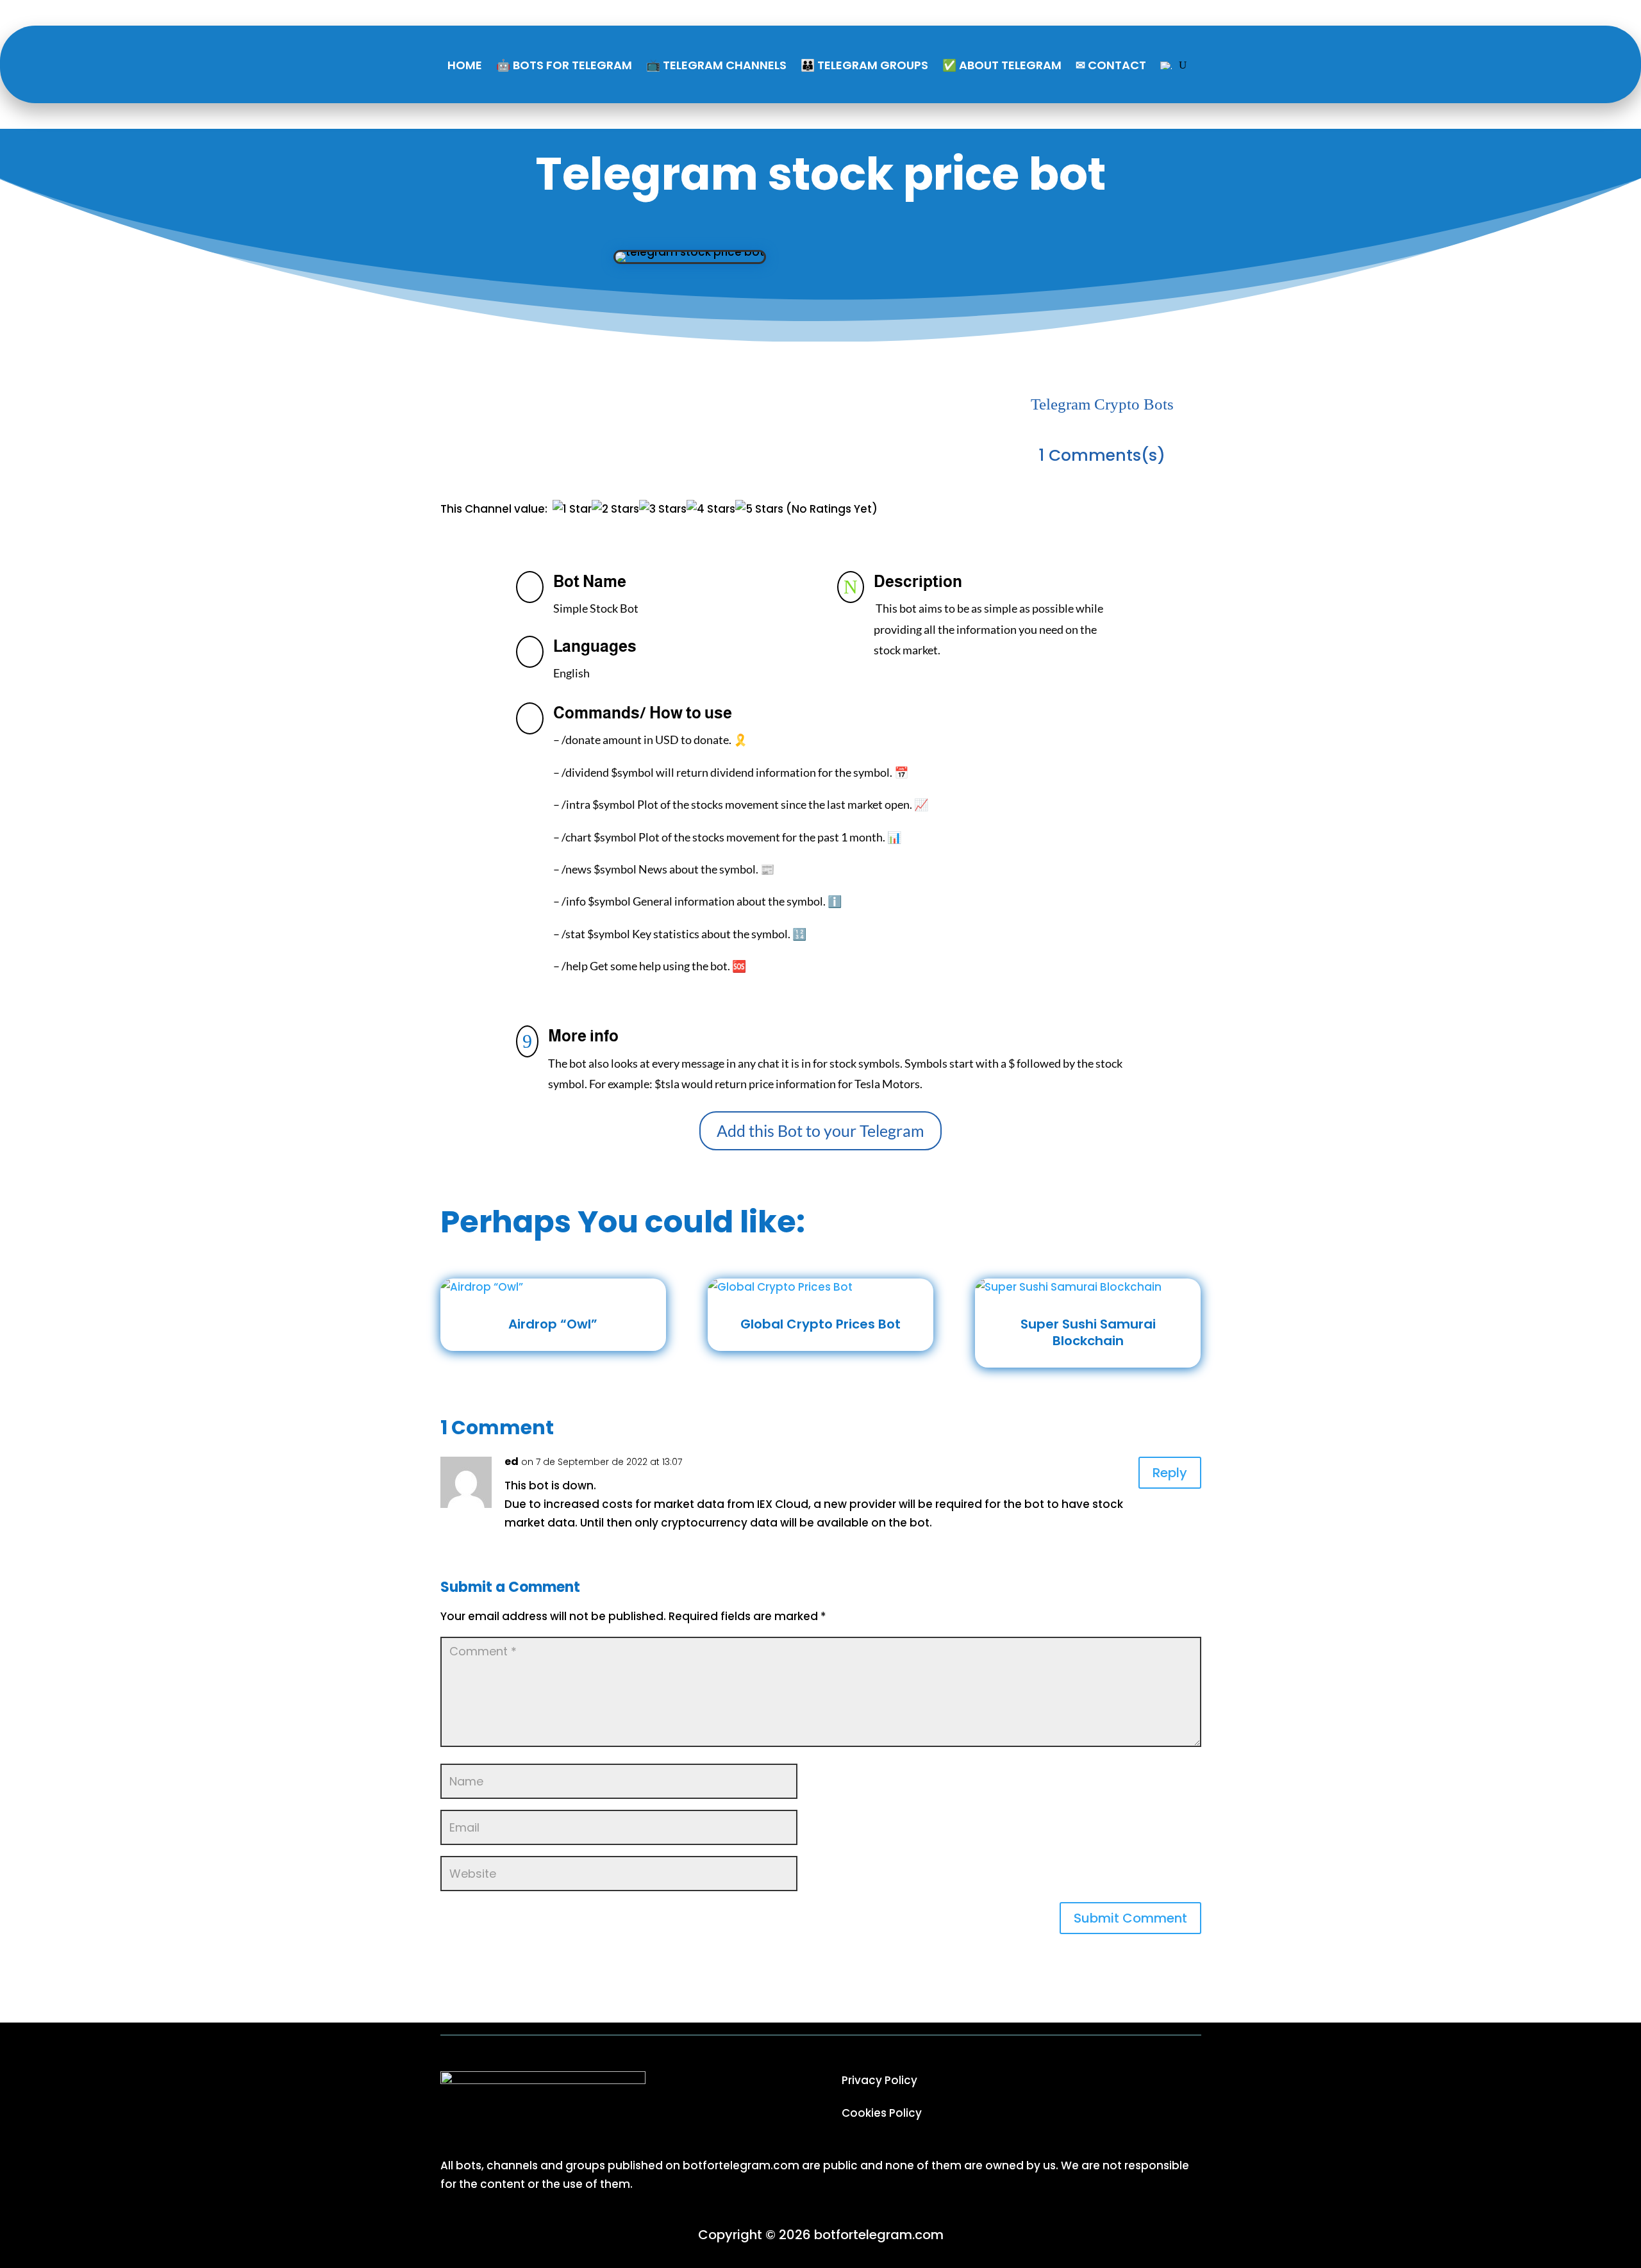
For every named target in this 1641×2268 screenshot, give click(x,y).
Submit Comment (1130, 1918)
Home (465, 65)
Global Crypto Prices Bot (820, 1324)
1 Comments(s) (1102, 455)
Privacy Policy (879, 2080)
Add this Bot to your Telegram (820, 1130)
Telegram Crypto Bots (1102, 404)
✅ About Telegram (1002, 65)
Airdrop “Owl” (553, 1324)
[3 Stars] (663, 509)
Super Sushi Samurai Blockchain (1088, 1332)
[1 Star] (572, 509)
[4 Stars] (711, 509)
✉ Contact (1111, 65)
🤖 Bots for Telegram (564, 65)
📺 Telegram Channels (716, 65)
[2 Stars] (615, 509)
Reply (1170, 1473)
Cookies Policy (882, 2113)
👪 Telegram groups (864, 65)
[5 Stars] (759, 509)
